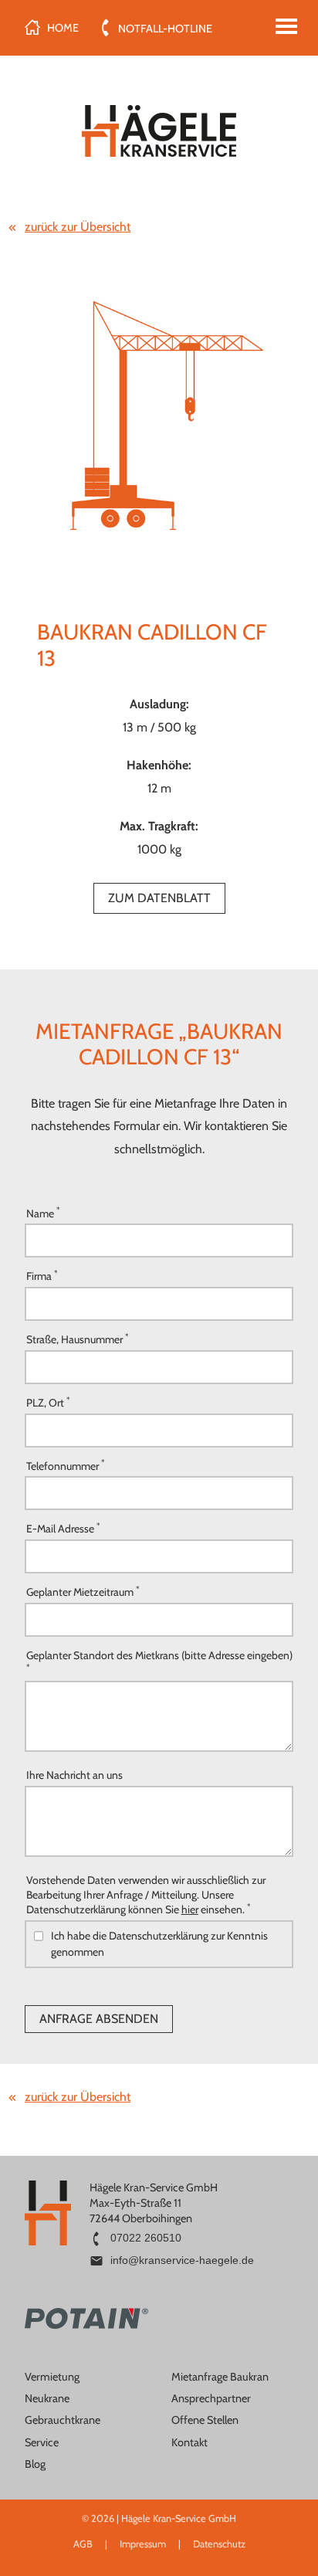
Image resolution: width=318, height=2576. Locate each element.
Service (42, 2442)
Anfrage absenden (99, 2019)
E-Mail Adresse (63, 1528)
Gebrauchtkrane (63, 2420)
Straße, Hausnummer (77, 1339)
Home (63, 28)
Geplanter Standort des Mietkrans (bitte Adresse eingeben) (159, 1660)
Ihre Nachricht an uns (74, 1775)
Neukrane (47, 2398)
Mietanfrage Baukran (220, 2377)
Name (43, 1212)
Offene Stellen (205, 2420)
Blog (35, 2464)
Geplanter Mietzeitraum (83, 1592)
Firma (42, 1276)
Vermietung (52, 2377)
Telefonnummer (65, 1465)
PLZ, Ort (48, 1402)
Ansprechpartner (211, 2398)
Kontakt (189, 2442)
